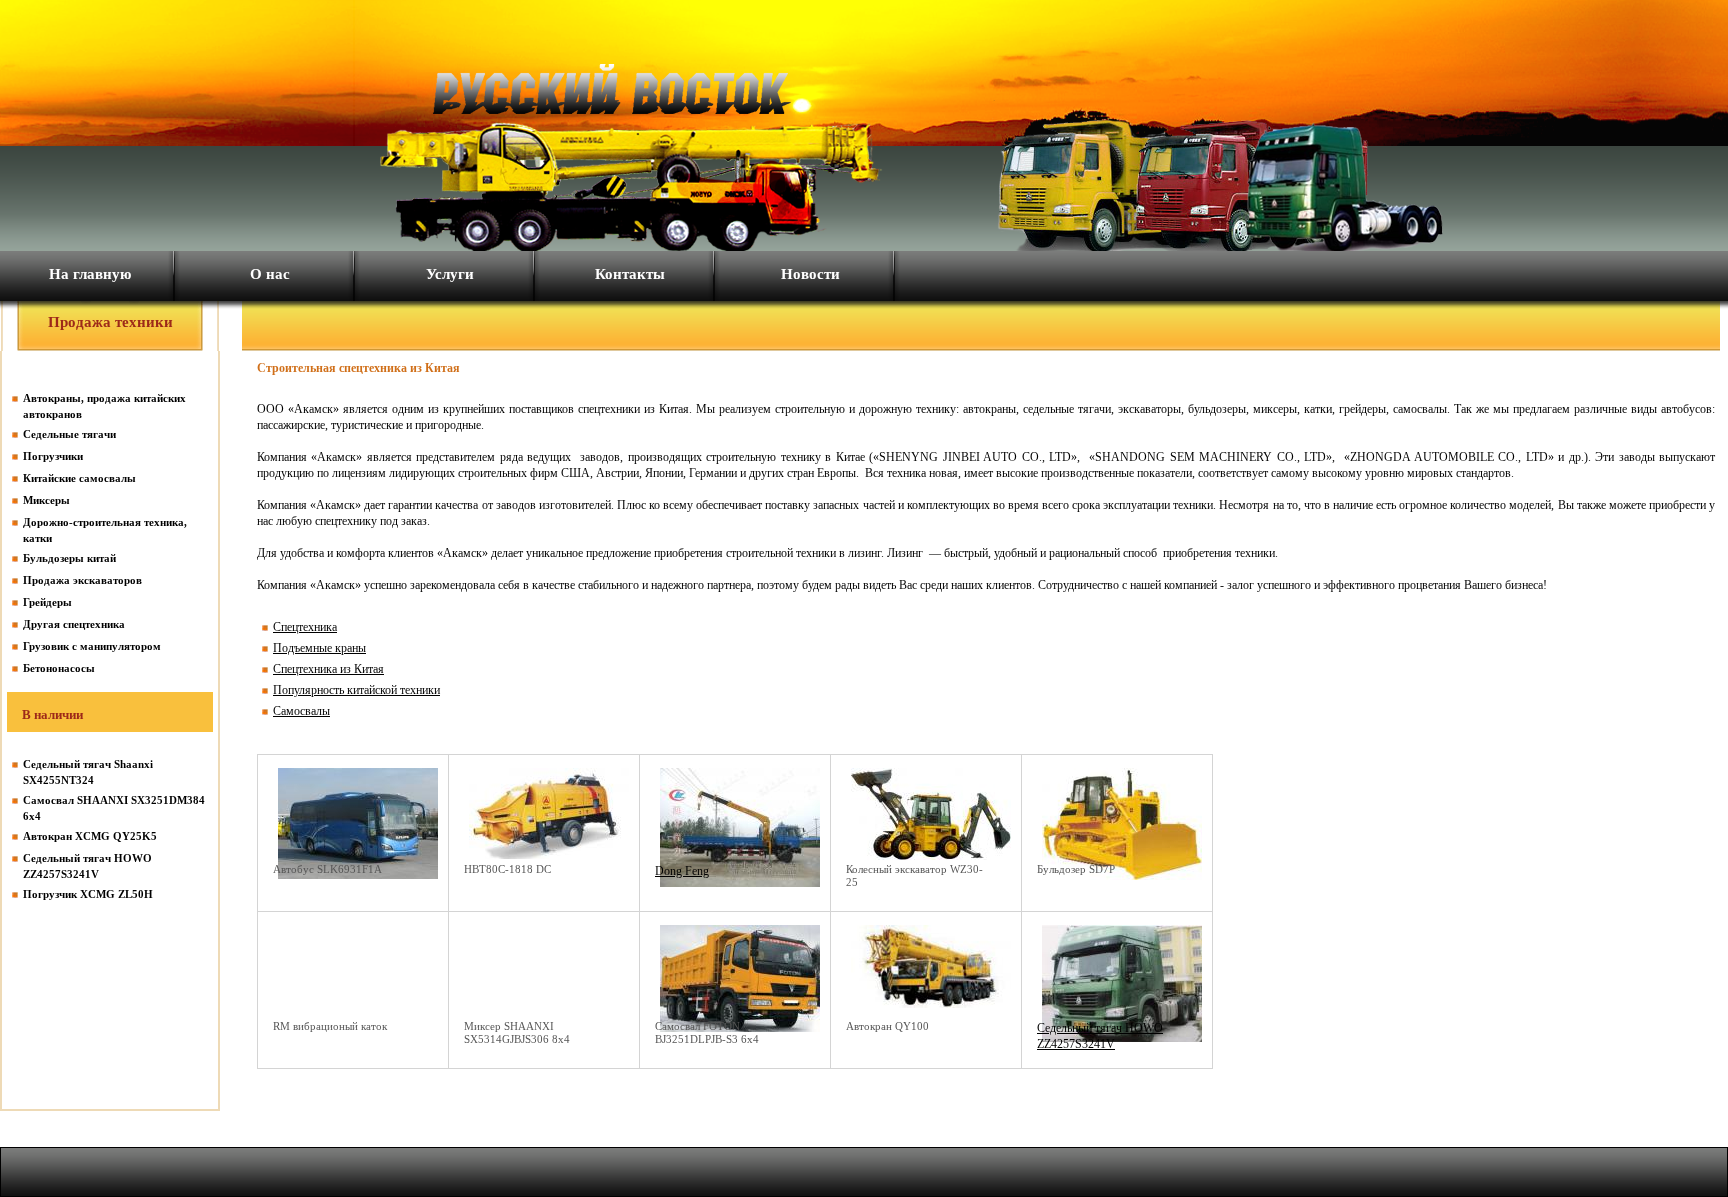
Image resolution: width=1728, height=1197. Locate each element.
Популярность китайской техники (356, 690)
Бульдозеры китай (69, 558)
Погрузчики (53, 456)
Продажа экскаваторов (82, 580)
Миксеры (46, 500)
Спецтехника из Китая (328, 669)
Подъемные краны (319, 648)
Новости (810, 274)
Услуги (450, 274)
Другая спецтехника (74, 624)
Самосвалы (301, 711)
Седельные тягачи (69, 434)
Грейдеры (47, 602)
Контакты (630, 274)
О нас (270, 274)
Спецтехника (305, 627)
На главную (90, 274)
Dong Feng (682, 871)
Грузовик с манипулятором (92, 646)
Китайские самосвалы (79, 478)
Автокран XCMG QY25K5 (90, 836)
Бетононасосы (59, 668)
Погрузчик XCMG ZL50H (88, 894)
